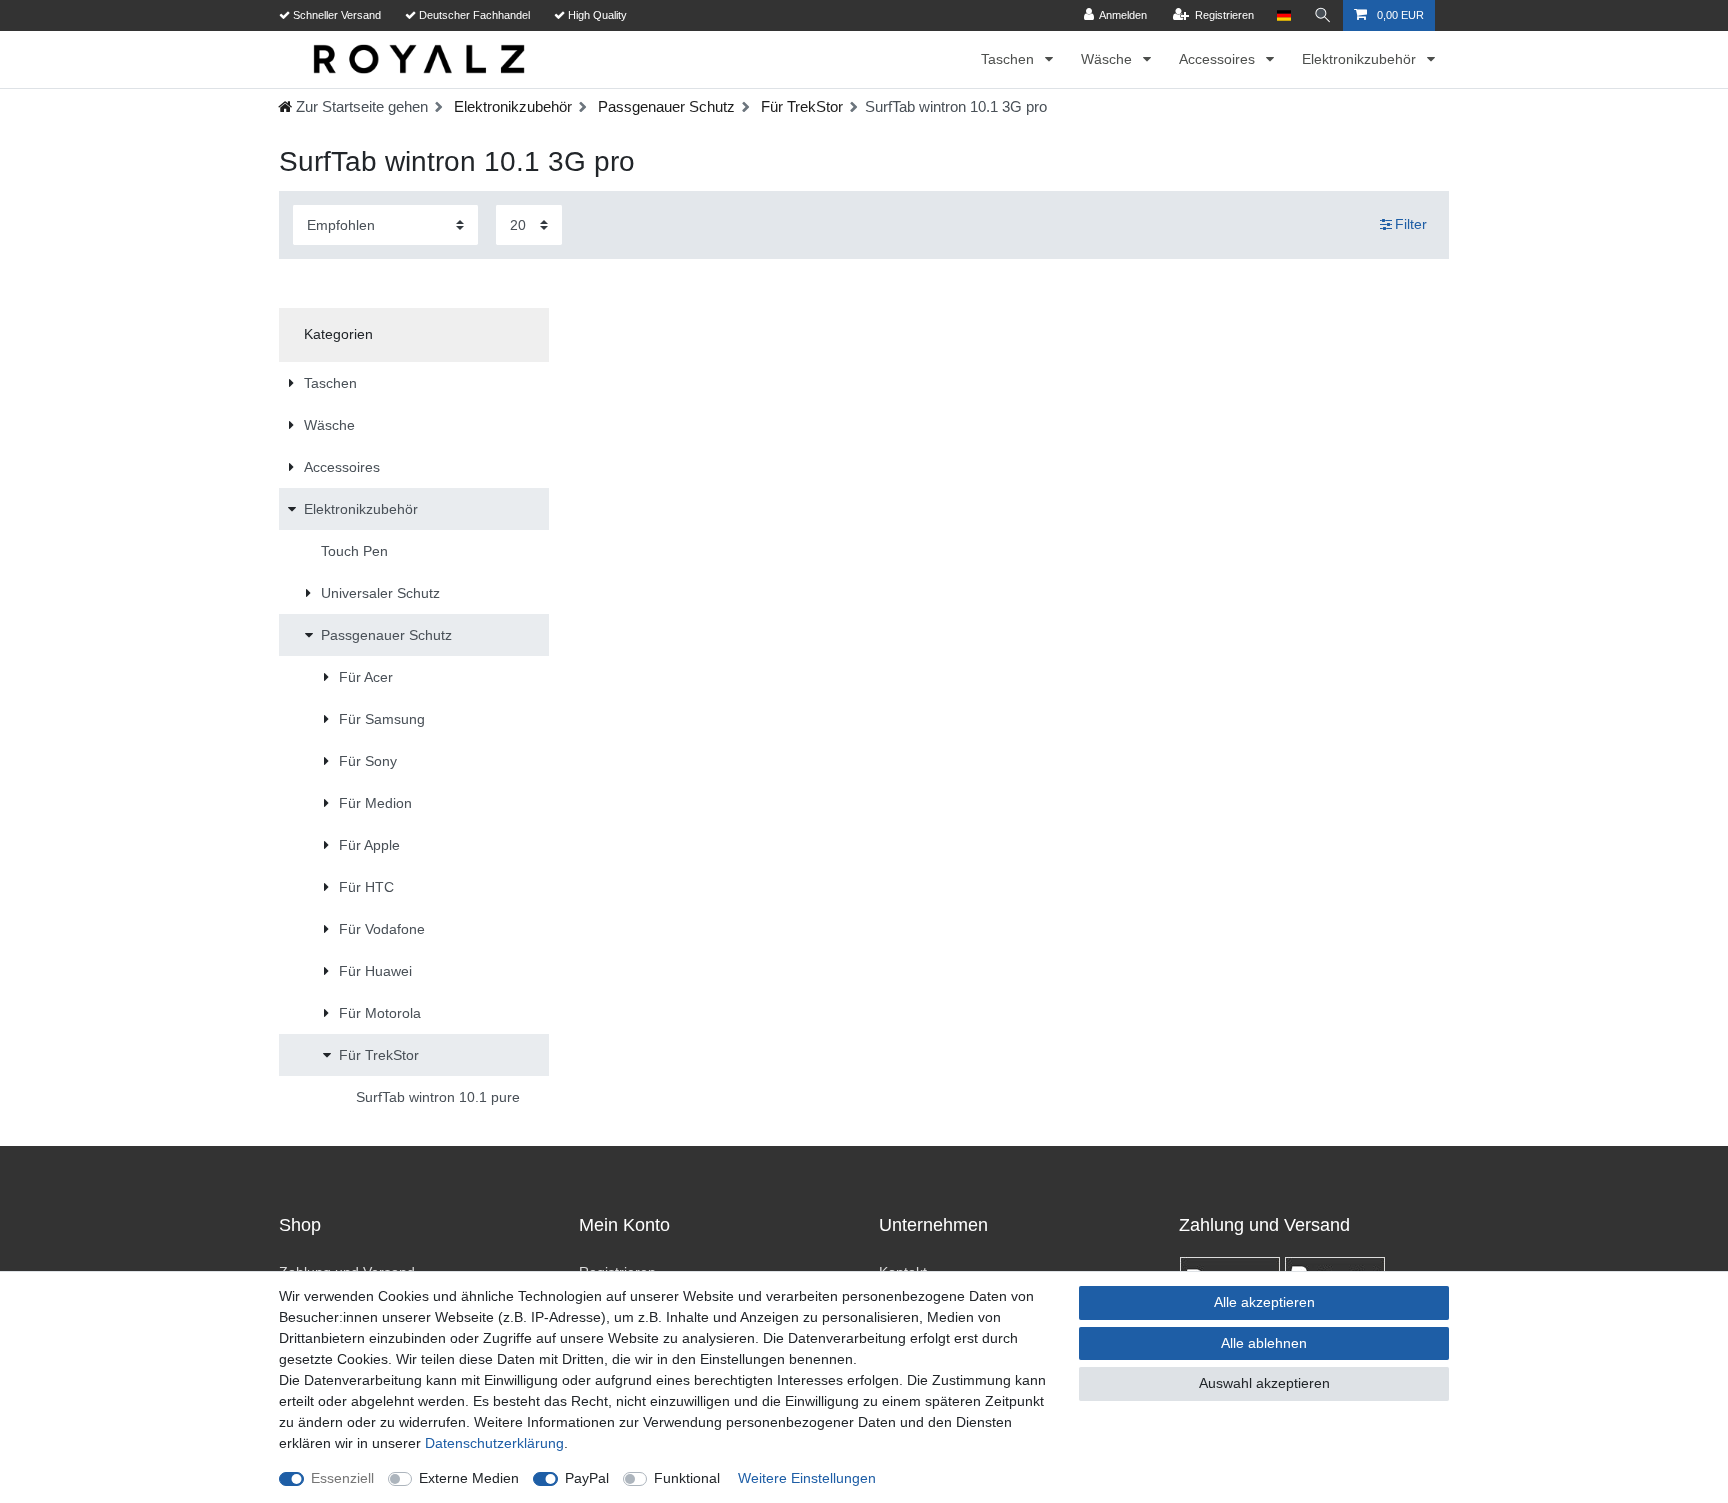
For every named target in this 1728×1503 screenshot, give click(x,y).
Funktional (687, 1478)
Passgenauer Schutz (664, 106)
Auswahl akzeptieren (1264, 1383)
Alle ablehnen (1264, 1343)
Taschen (1009, 59)
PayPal (587, 1478)
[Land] (1283, 15)
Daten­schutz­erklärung (494, 1443)
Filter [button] (1411, 224)
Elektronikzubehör (1361, 59)
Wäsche (1108, 59)
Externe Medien (469, 1478)
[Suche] (1323, 15)
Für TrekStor (800, 106)
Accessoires (1219, 59)
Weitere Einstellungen (807, 1478)
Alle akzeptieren (1264, 1302)
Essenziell (342, 1478)
